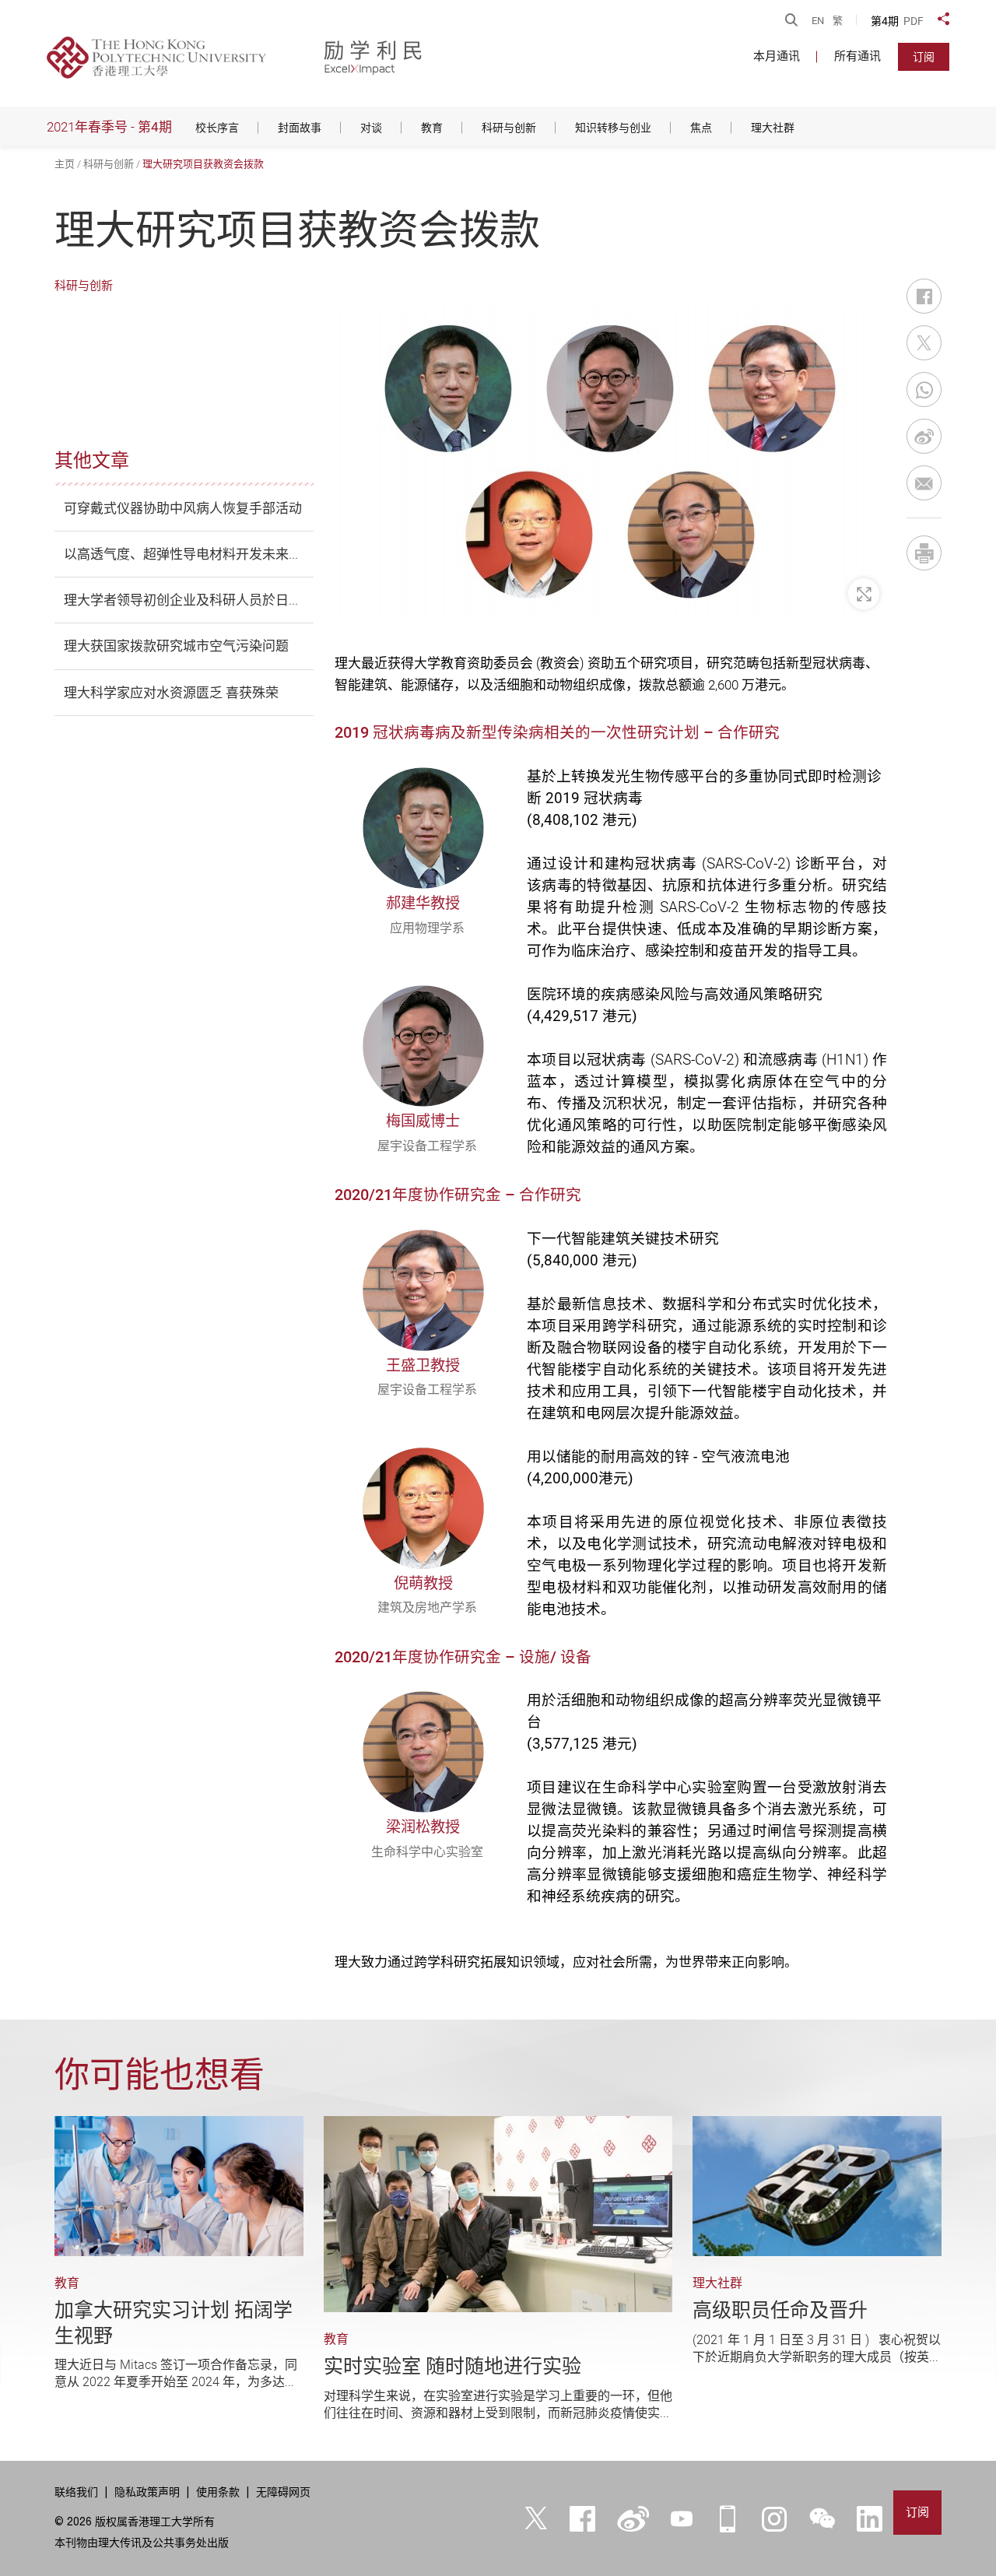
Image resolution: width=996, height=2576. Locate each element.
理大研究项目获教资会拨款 (203, 164)
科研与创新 (109, 164)
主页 (65, 164)
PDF (914, 21)
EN (818, 21)
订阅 (924, 57)
